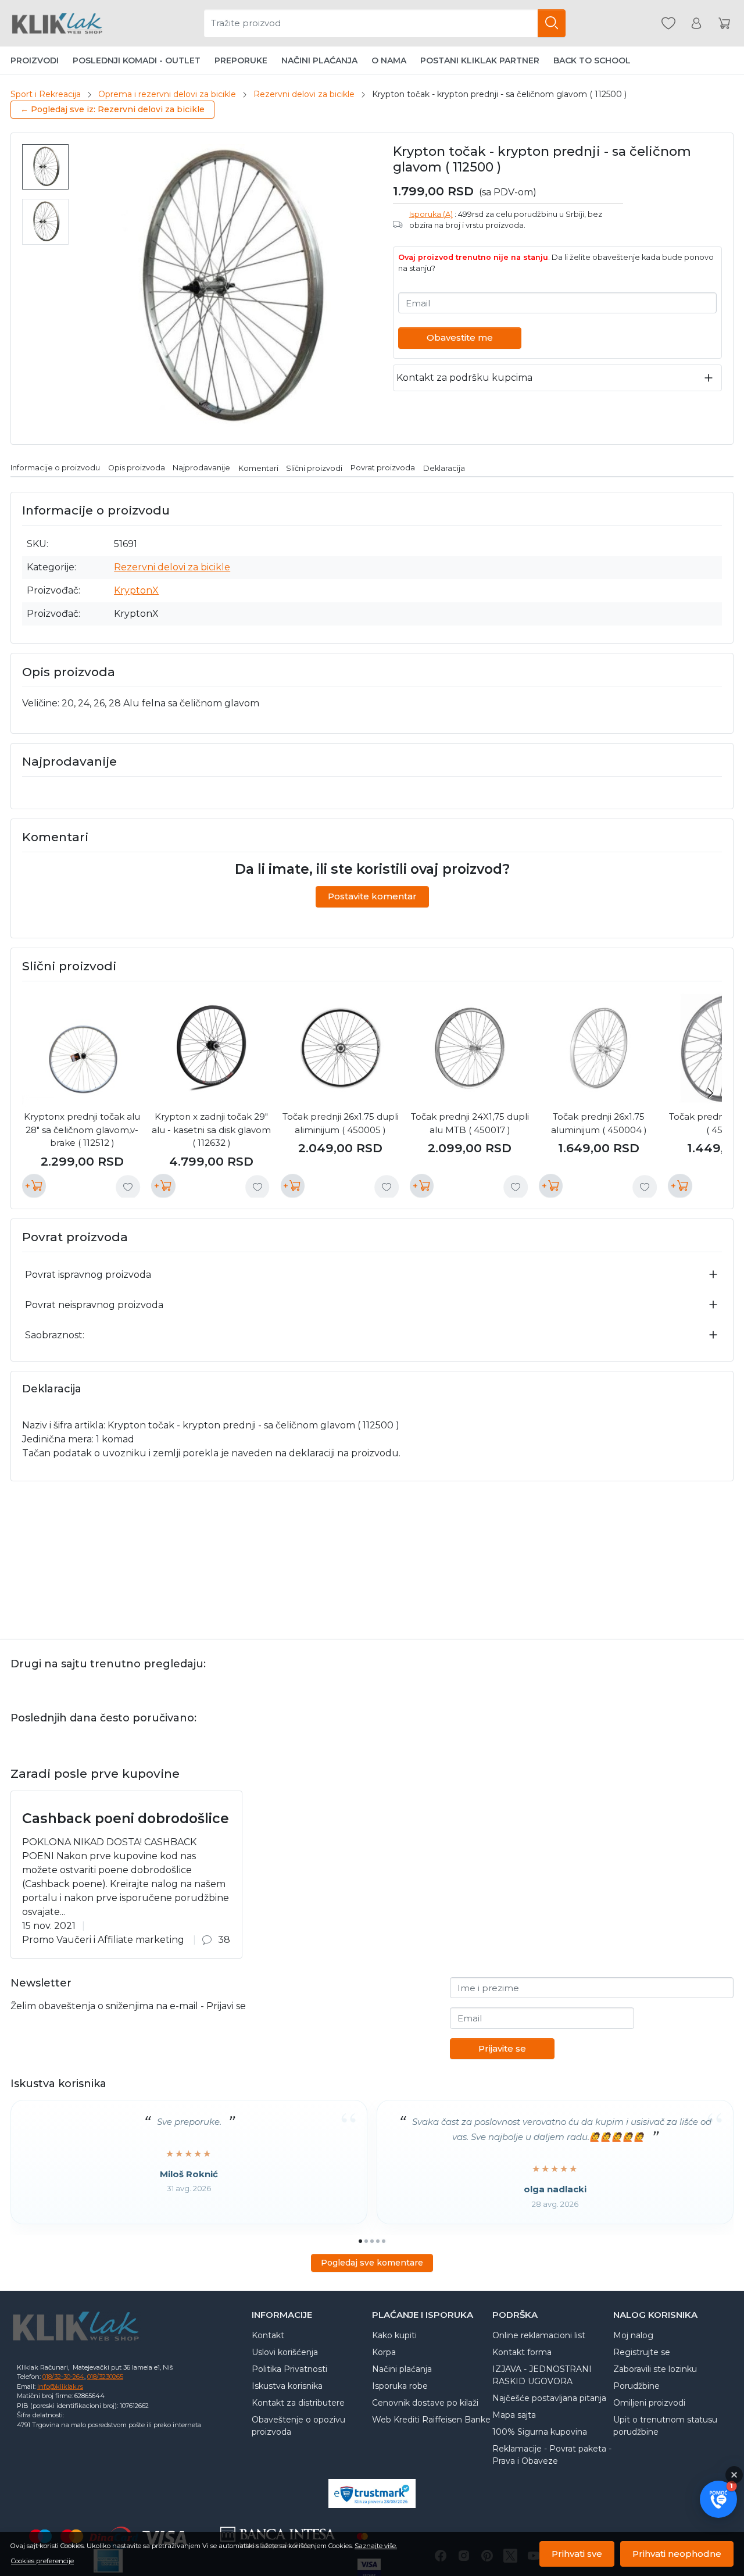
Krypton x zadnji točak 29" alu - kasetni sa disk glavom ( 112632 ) (211, 1130)
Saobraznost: (55, 1335)
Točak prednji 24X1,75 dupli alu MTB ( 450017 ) (470, 1123)
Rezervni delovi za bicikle (304, 94)
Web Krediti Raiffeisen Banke (431, 2420)
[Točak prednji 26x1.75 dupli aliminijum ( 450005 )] (341, 1048)
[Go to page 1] (360, 2241)
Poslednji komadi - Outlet (137, 60)
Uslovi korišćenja (285, 2352)
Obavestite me (460, 337)
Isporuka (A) (431, 214)
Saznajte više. (376, 2546)
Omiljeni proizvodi (649, 2403)
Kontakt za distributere (298, 2403)
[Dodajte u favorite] (128, 1187)
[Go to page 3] (372, 2241)
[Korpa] (724, 24)
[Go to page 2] (366, 2241)
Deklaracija (444, 468)
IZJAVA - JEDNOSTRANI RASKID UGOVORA (542, 2375)
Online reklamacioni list (539, 2335)
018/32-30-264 (63, 2377)
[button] (718, 2499)
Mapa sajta (514, 2415)
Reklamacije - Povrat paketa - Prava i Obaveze (552, 2455)
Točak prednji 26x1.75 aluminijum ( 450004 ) (599, 1123)
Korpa (384, 2352)
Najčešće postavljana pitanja (549, 2398)
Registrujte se (642, 2352)
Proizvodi (35, 60)
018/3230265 (105, 2377)
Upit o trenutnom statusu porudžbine (665, 2426)
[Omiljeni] (668, 24)
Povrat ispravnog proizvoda (88, 1275)
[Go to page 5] (384, 2241)
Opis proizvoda (137, 468)
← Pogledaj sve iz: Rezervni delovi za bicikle (112, 109)
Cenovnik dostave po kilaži (425, 2403)
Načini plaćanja (319, 60)
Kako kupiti (394, 2335)
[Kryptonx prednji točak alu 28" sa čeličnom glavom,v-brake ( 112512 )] (82, 1048)
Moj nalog (633, 2335)
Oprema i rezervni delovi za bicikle (167, 94)
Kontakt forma (522, 2352)
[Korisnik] (696, 24)
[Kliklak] (57, 23)
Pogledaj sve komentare (372, 2263)
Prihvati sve (577, 2554)
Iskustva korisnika (287, 2386)
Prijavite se (502, 2048)
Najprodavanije (201, 468)
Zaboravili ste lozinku (655, 2369)
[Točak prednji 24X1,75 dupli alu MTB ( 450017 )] (470, 1048)
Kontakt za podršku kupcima (464, 378)
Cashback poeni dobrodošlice (126, 1818)
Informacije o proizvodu (55, 468)
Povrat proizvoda (383, 468)
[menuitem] (45, 167)
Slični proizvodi (314, 468)
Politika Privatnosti (289, 2369)
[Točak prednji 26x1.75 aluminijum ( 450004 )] (599, 1048)
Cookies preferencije (42, 2561)
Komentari (258, 468)
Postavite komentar (372, 896)
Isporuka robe (400, 2386)
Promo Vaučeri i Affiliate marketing (103, 1940)
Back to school (592, 60)
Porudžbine (636, 2386)
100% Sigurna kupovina (540, 2432)
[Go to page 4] (378, 2241)
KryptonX (136, 590)
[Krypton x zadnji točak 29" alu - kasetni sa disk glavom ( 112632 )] (211, 1048)
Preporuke (241, 60)
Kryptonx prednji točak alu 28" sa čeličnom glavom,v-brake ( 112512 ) (82, 1130)
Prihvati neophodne (677, 2554)
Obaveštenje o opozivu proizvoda (298, 2426)
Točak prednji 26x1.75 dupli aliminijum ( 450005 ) (341, 1123)
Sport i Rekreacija (46, 94)
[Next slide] (710, 1093)
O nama (389, 60)
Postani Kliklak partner (480, 60)
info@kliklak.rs (60, 2386)
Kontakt (268, 2335)
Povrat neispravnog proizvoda (94, 1305)
